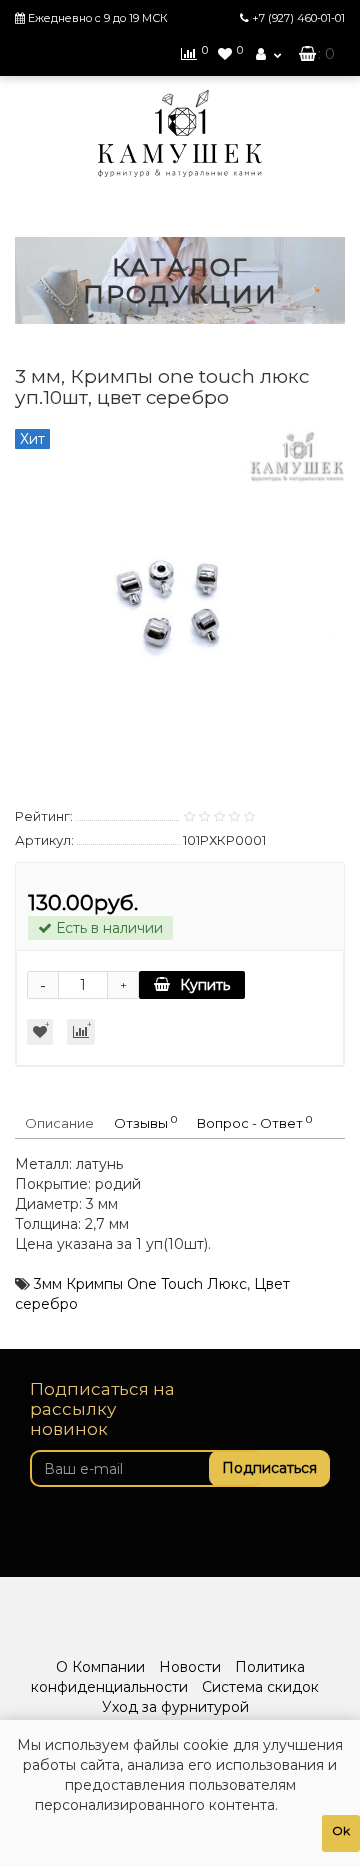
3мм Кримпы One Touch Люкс (140, 1284)
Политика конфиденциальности (168, 1677)
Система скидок (260, 1687)
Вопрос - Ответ (254, 1122)
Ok (341, 1830)
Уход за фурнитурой (175, 1707)
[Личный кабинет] (268, 54)
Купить (205, 985)
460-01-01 (298, 18)
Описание (59, 1123)
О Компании (100, 1667)
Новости (190, 1667)
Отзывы (145, 1122)
